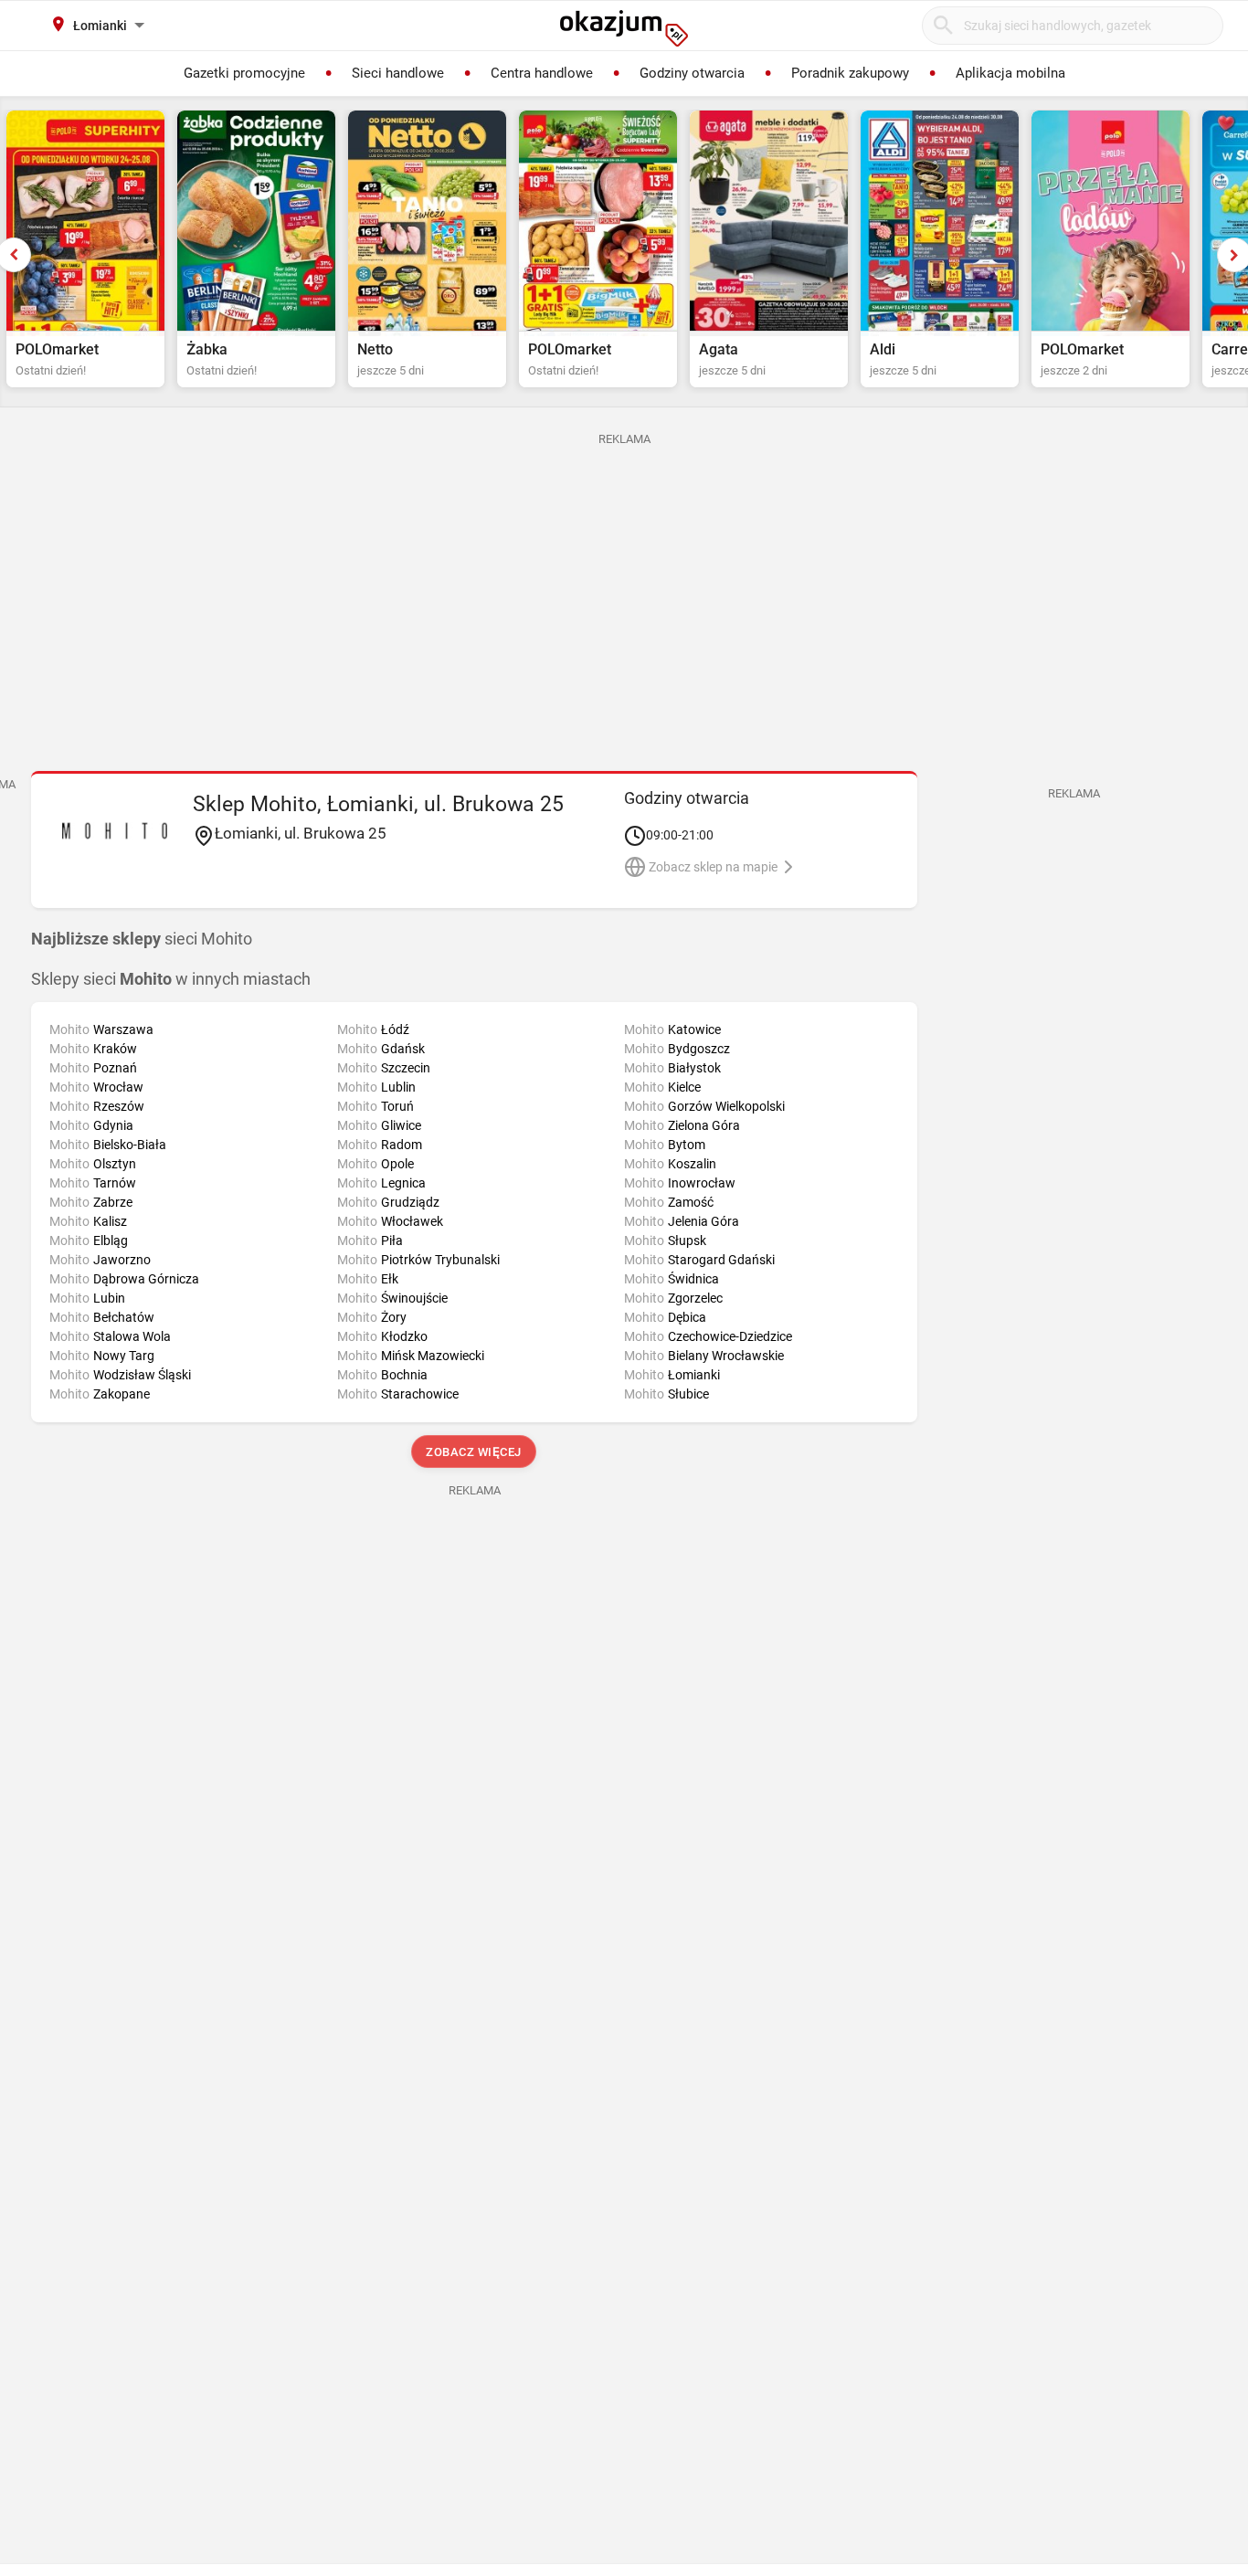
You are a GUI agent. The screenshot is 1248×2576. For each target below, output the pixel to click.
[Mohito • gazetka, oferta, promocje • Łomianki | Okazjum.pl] (115, 830)
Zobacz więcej (475, 1452)
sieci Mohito (142, 939)
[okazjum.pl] (624, 28)
